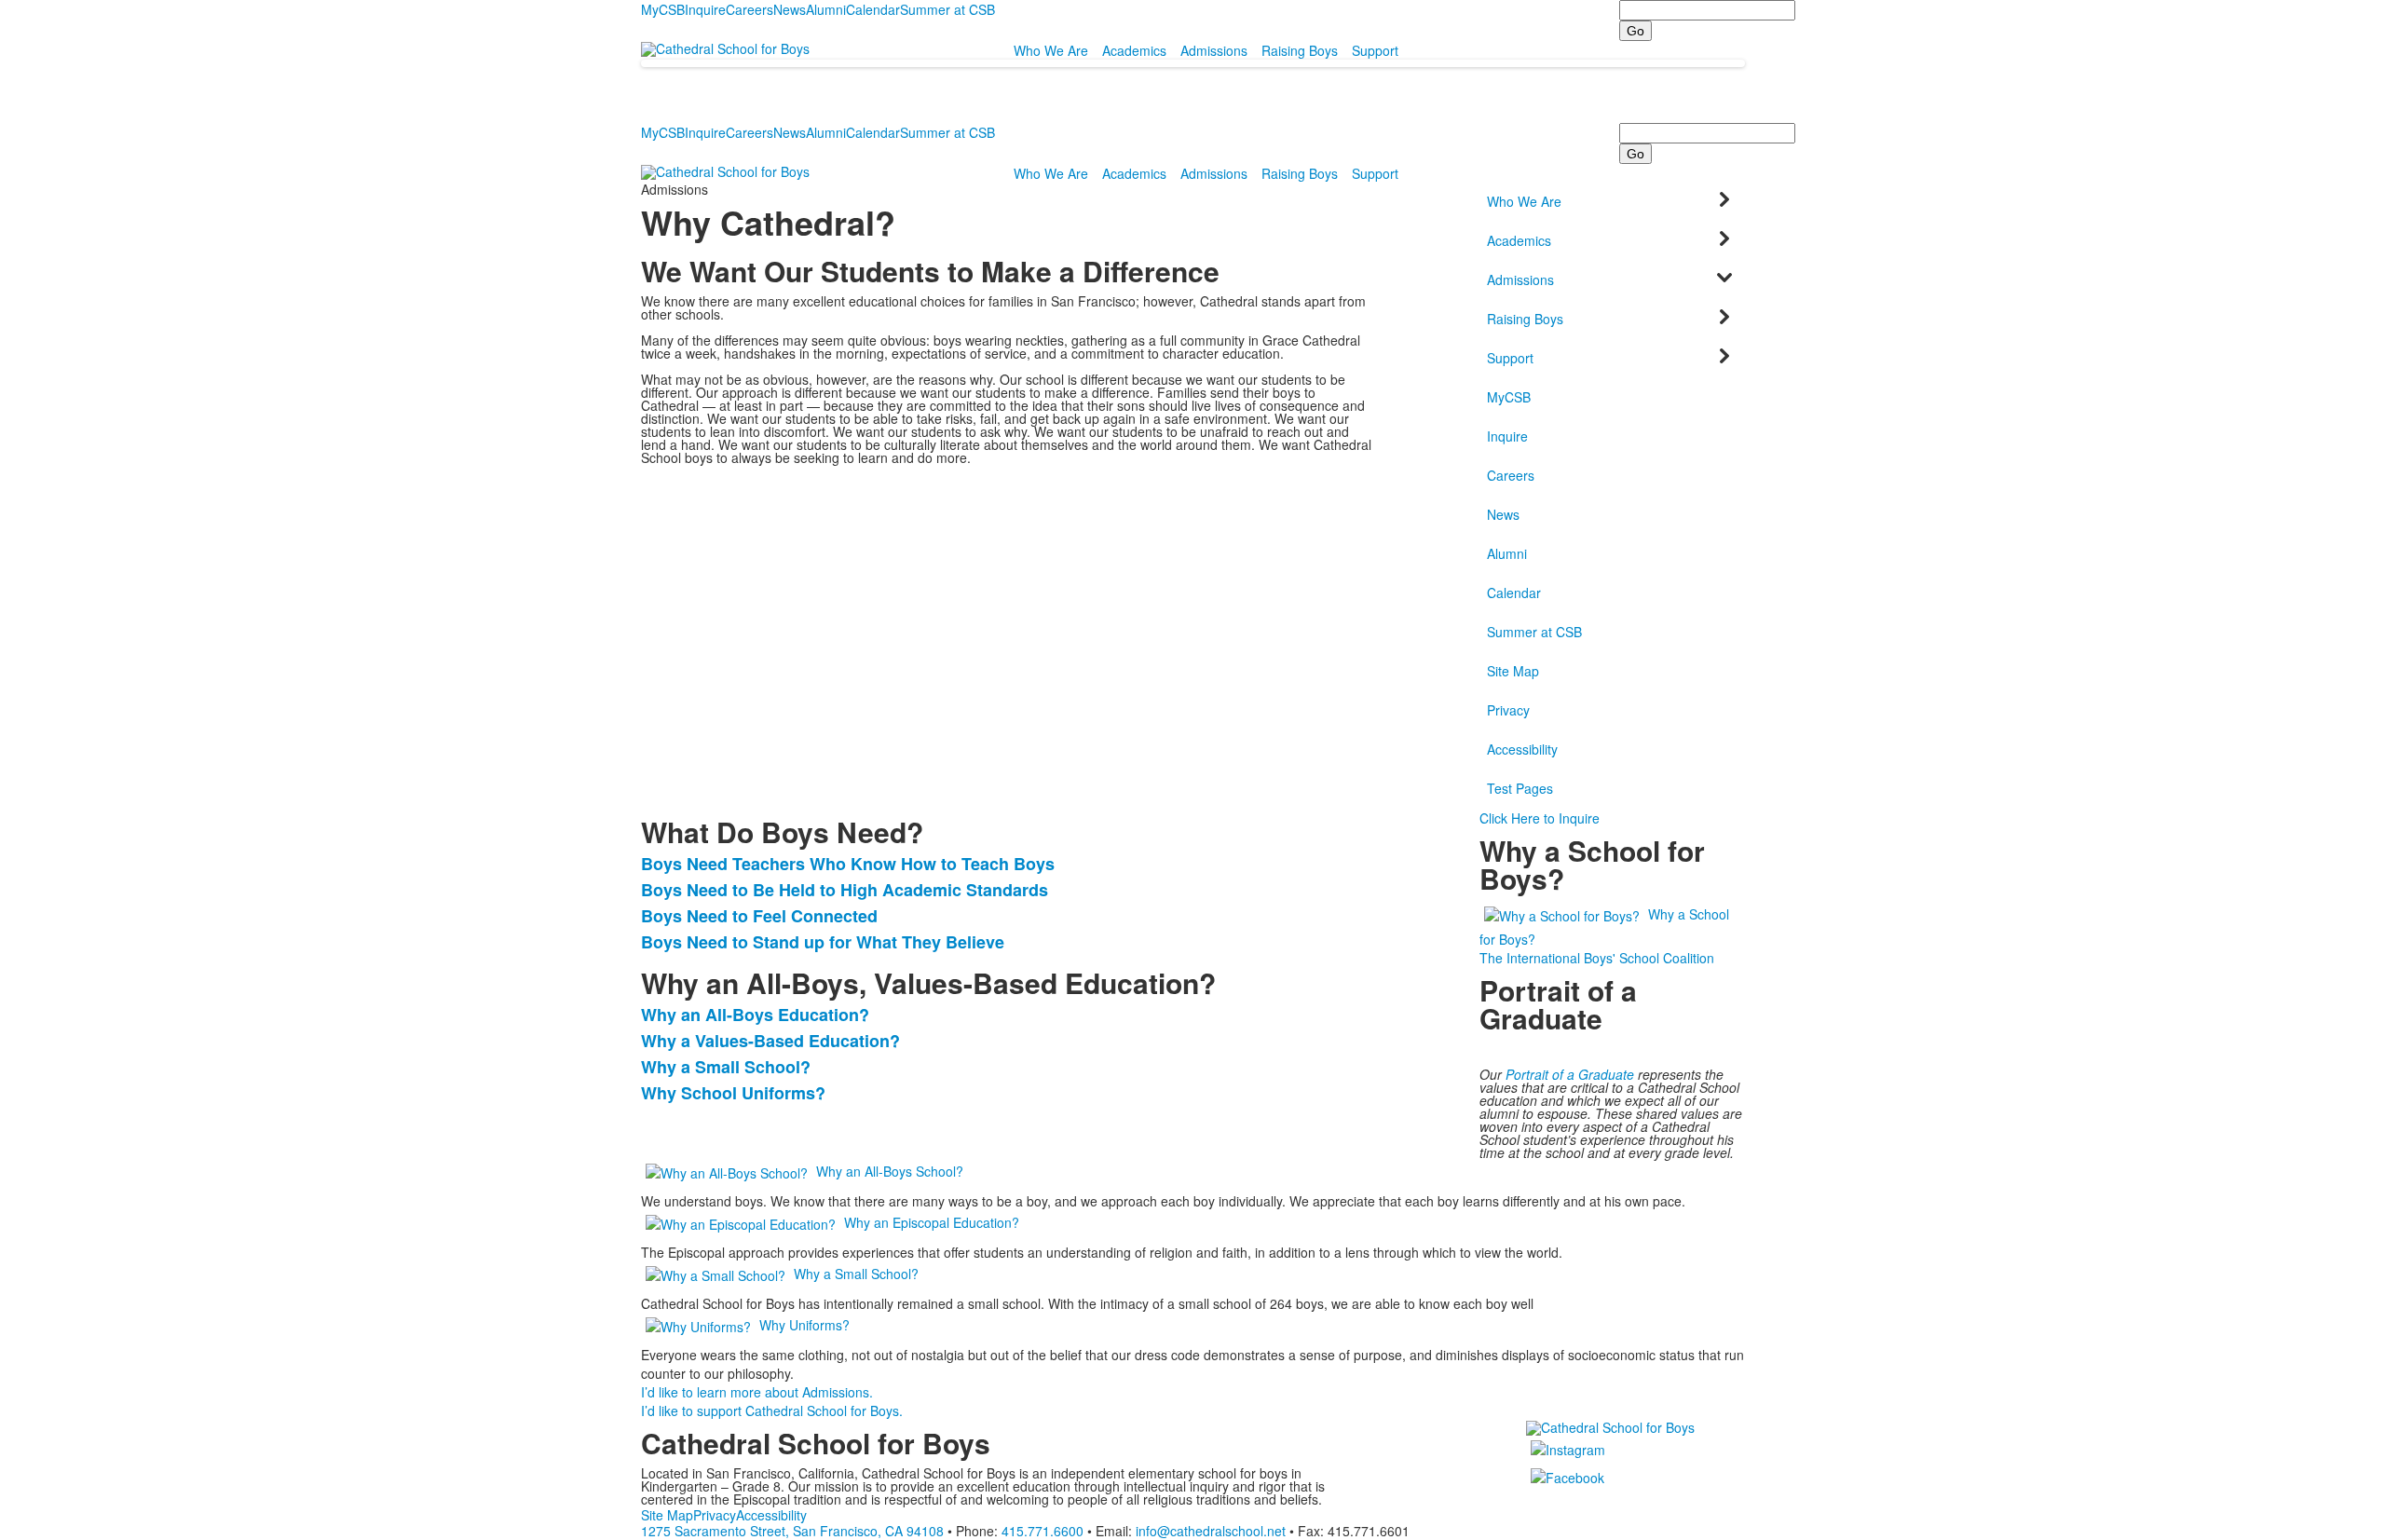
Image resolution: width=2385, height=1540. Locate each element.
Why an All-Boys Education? (755, 1015)
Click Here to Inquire (1540, 818)
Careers (750, 9)
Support (1375, 50)
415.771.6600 (1043, 1531)
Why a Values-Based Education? (770, 1041)
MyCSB (663, 9)
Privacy (1508, 710)
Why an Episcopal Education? (932, 1222)
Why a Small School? (726, 1067)
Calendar (873, 9)
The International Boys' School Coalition (1597, 958)
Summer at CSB (947, 9)
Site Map (1513, 671)
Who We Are (1051, 50)
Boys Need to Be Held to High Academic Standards (845, 890)
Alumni (826, 9)
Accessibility (1522, 749)
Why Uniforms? (804, 1325)
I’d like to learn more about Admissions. (757, 1392)
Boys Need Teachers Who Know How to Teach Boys (848, 864)
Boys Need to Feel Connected (759, 916)
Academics (1134, 50)
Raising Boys (1300, 50)
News (790, 9)
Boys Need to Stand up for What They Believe (823, 942)
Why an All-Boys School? (890, 1171)
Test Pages (1520, 788)
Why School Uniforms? (733, 1093)
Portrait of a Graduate (1570, 1074)
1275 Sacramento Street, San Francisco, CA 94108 (792, 1531)
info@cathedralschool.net (1211, 1531)
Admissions (1214, 50)
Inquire (705, 9)
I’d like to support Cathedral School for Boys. (772, 1411)
